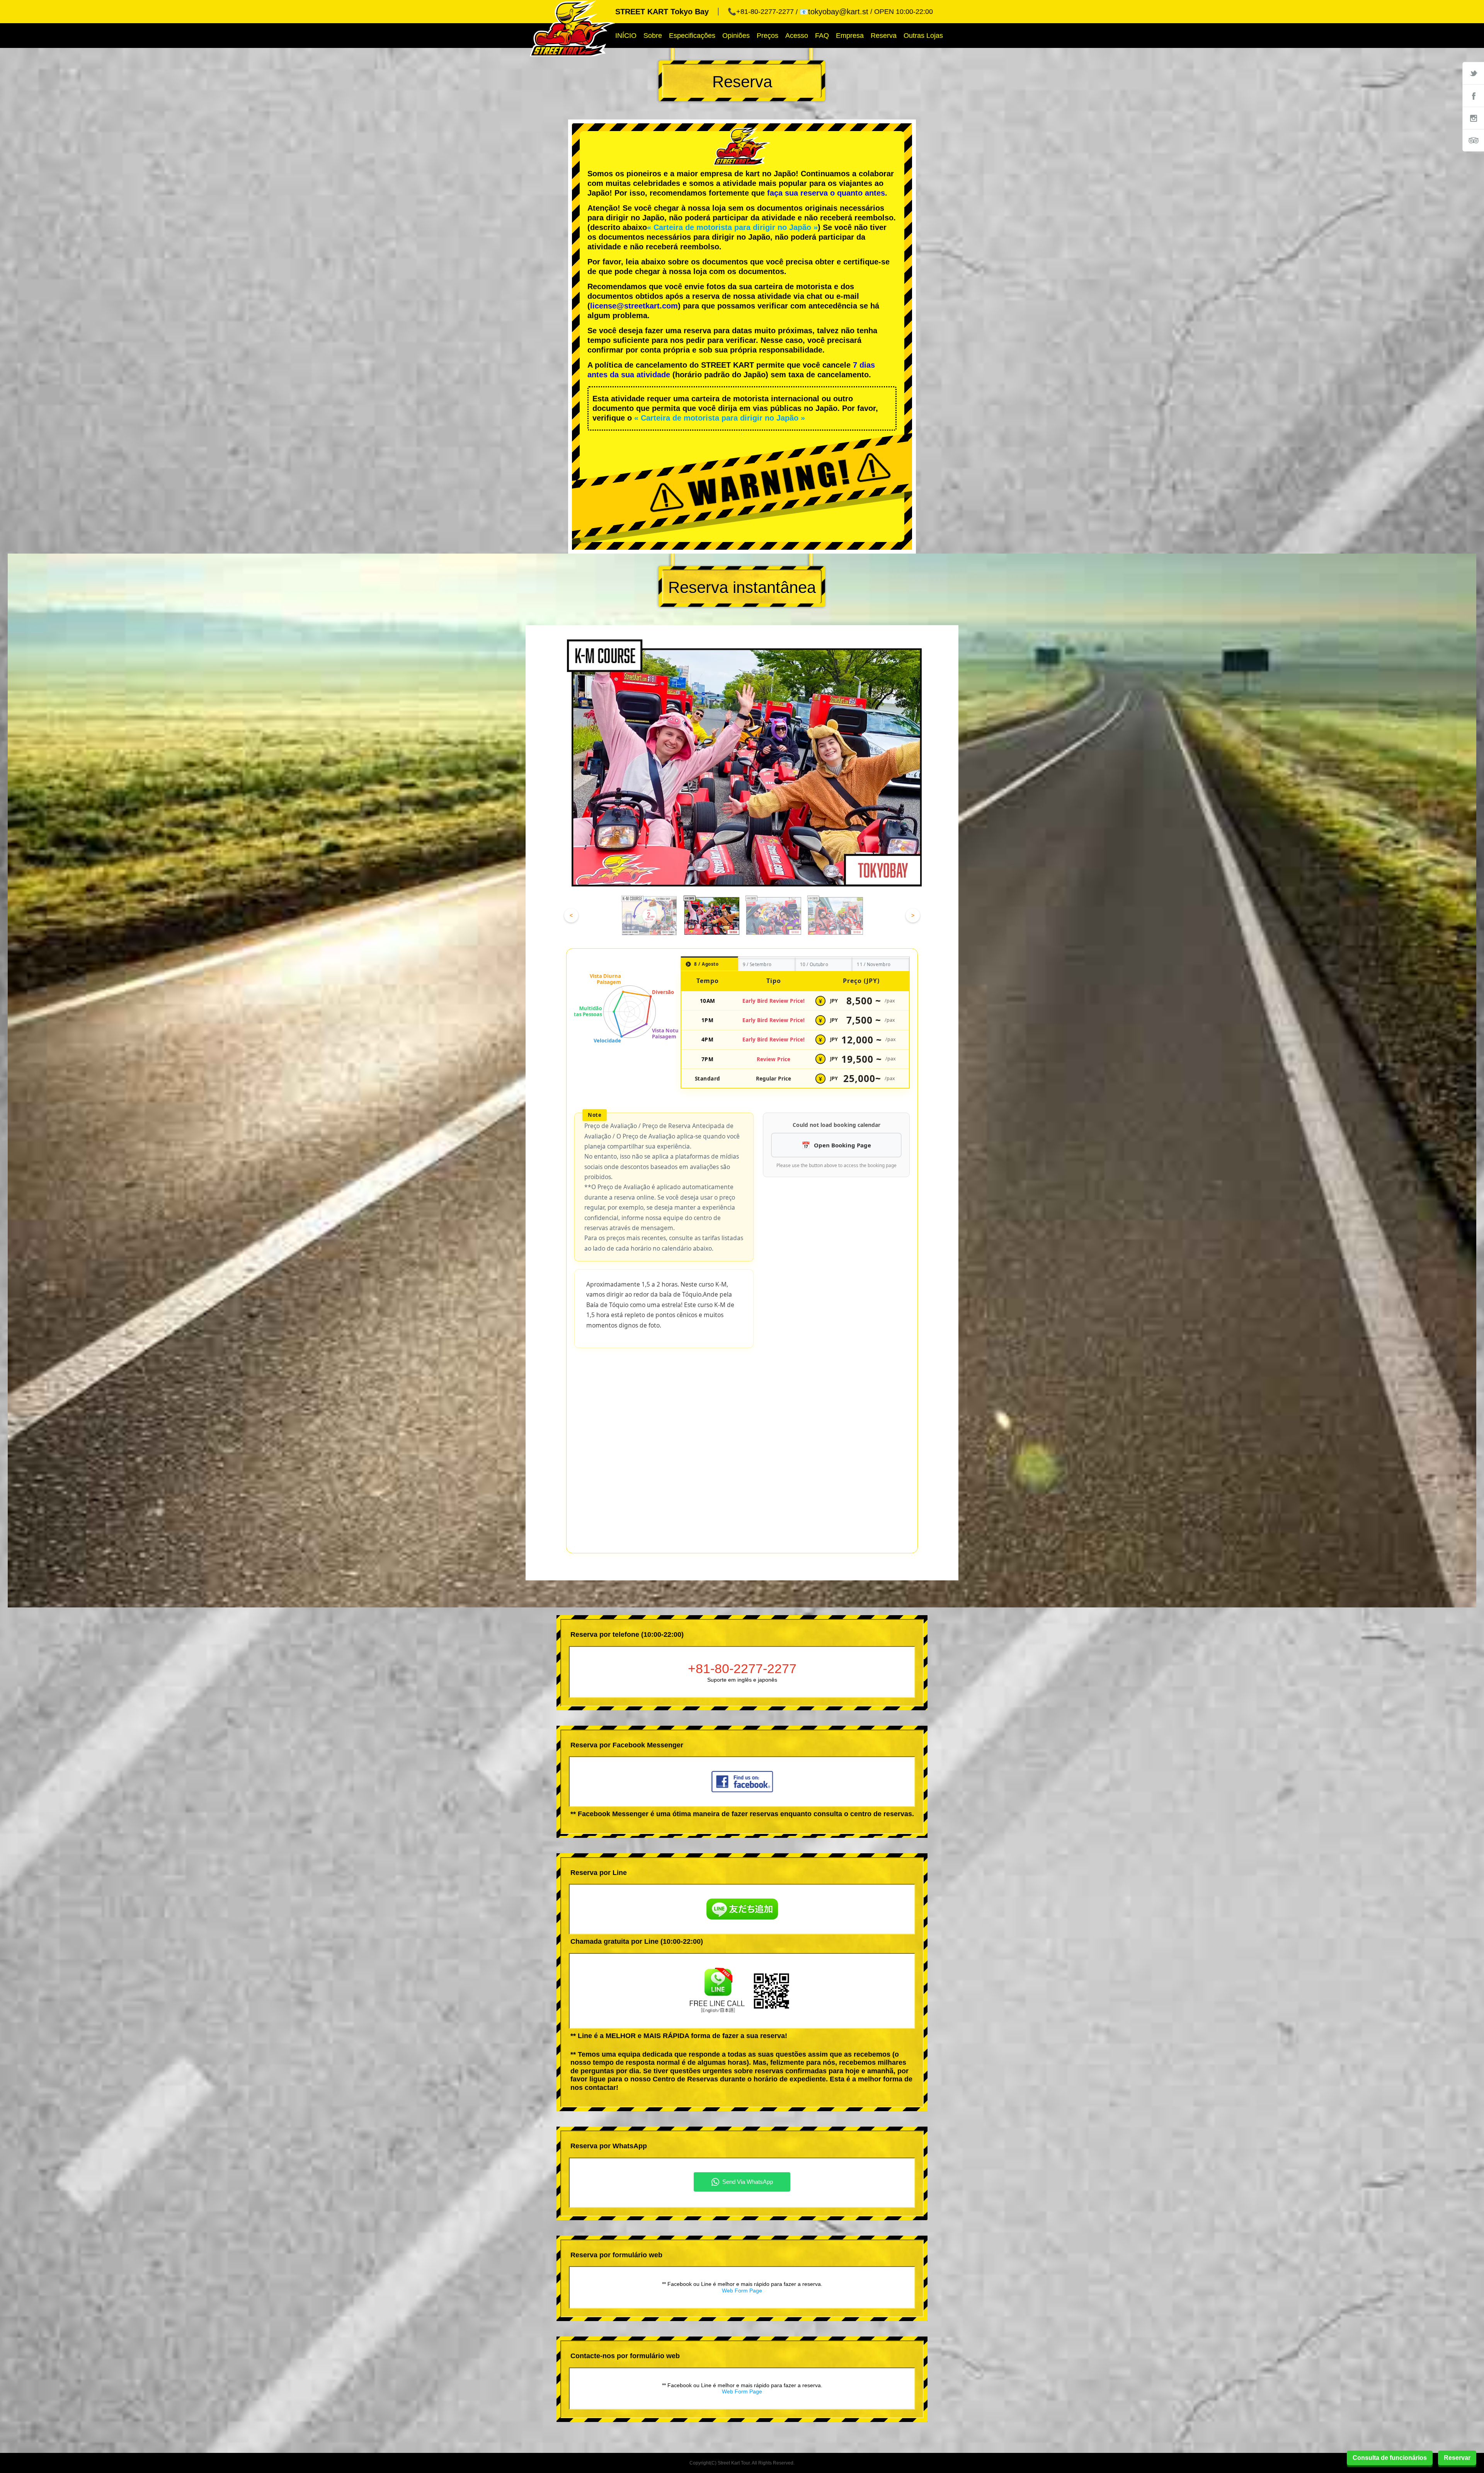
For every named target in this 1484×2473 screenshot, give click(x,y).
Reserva (884, 36)
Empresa (850, 36)
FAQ (822, 36)
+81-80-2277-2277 (742, 1471)
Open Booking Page (842, 1145)
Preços (768, 36)
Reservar (1457, 2458)
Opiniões (736, 36)
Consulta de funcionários (1390, 2458)
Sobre (653, 36)
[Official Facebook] (1473, 95)
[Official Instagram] (1473, 118)
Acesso (797, 36)
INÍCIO (626, 36)
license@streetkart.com (634, 306)
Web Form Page (742, 2093)
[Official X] (1473, 73)
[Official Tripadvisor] (1473, 140)
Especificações (692, 36)
